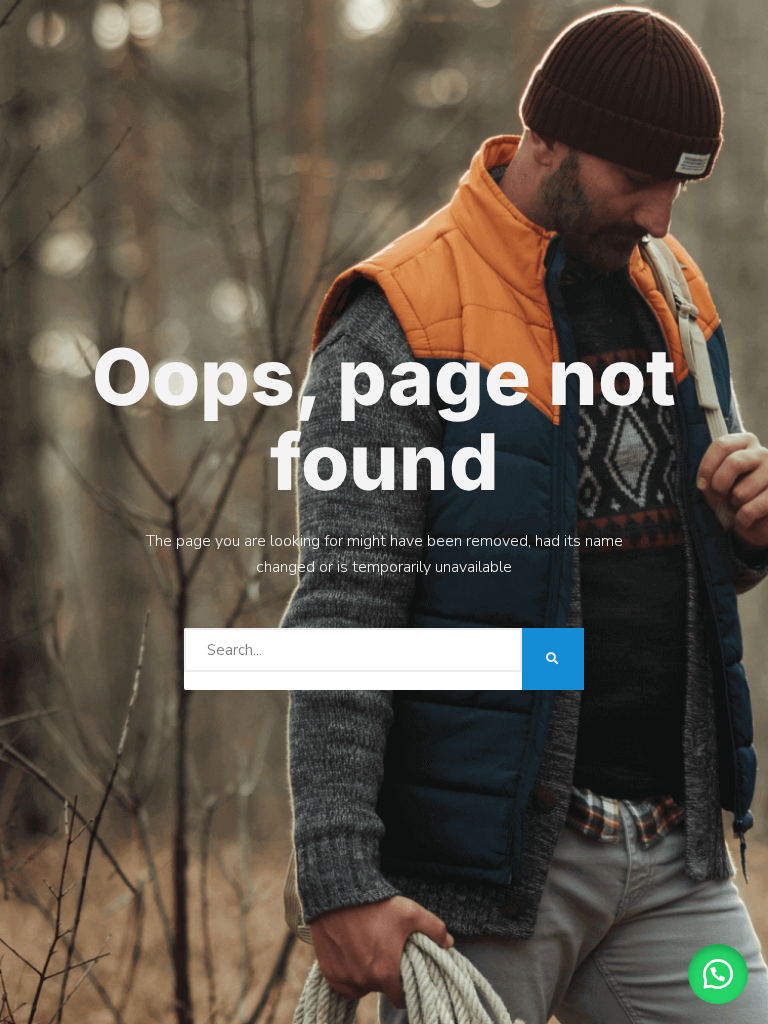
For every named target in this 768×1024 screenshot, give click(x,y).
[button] (718, 974)
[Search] (553, 659)
